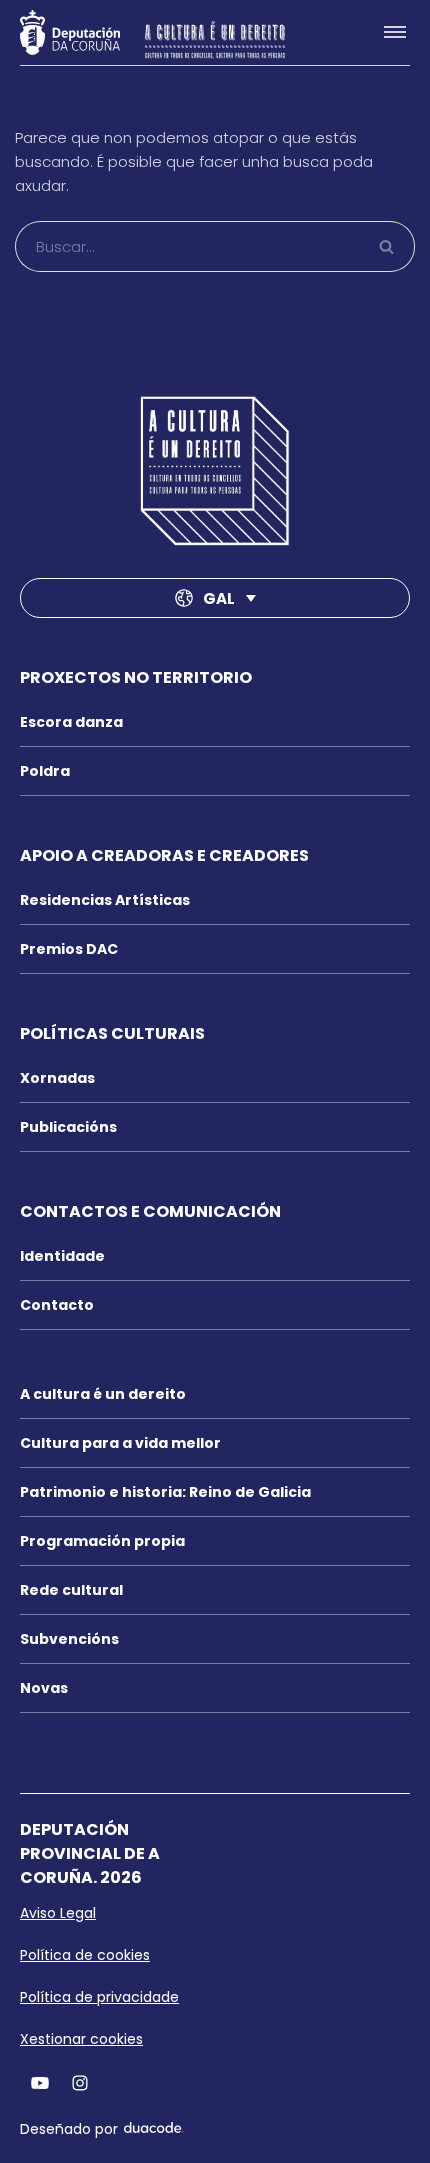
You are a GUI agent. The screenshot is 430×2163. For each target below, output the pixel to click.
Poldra (45, 771)
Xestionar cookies (81, 2039)
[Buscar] (388, 246)
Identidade (62, 1256)
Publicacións (68, 1127)
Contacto (57, 1305)
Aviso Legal (58, 1913)
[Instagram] (80, 2082)
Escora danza (71, 722)
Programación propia (102, 1541)
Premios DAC (69, 949)
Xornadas (57, 1078)
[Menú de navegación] (387, 32)
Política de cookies (85, 1955)
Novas (44, 1688)
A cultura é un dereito (103, 1394)
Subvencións (69, 1639)
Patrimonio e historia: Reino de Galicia (165, 1492)
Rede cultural (71, 1590)
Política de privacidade (99, 1997)
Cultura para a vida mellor (120, 1443)
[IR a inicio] (215, 471)
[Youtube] (40, 2082)
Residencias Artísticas (105, 900)
